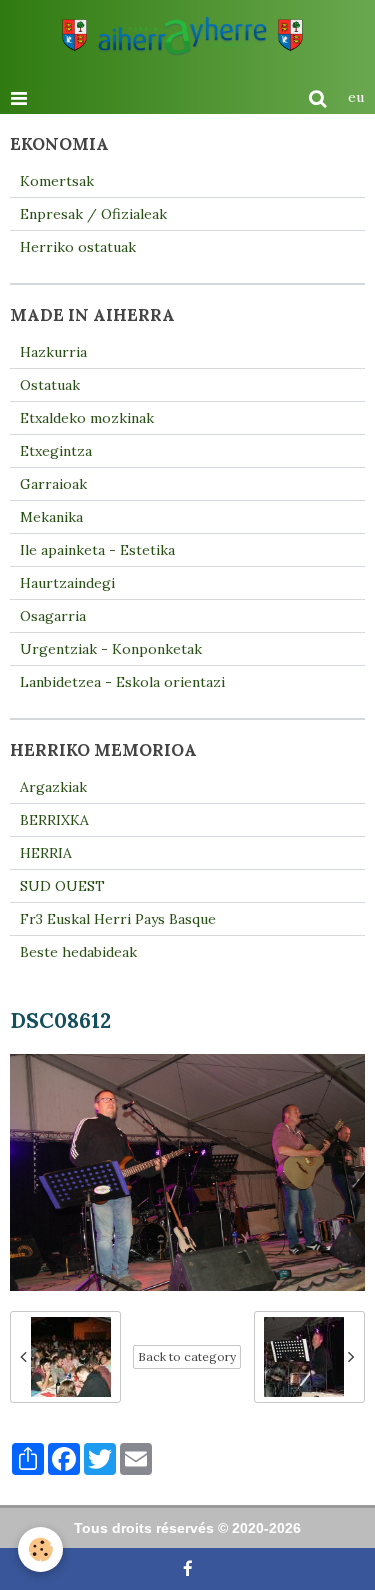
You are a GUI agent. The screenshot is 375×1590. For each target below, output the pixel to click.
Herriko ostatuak (78, 247)
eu (356, 97)
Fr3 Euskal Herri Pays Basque (118, 919)
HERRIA (46, 853)
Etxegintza (56, 451)
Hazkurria (53, 352)
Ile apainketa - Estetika (97, 550)
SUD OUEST (62, 886)
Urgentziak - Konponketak (111, 649)
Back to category (187, 1356)
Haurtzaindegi (67, 583)
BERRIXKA (54, 820)
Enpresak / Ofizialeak (93, 214)
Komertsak (57, 181)
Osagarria (53, 616)
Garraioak (53, 484)
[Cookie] (40, 1549)
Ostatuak (50, 385)
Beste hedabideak (78, 952)
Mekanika (51, 517)
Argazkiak (53, 787)
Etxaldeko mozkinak (87, 418)
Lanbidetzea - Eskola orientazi (122, 682)
